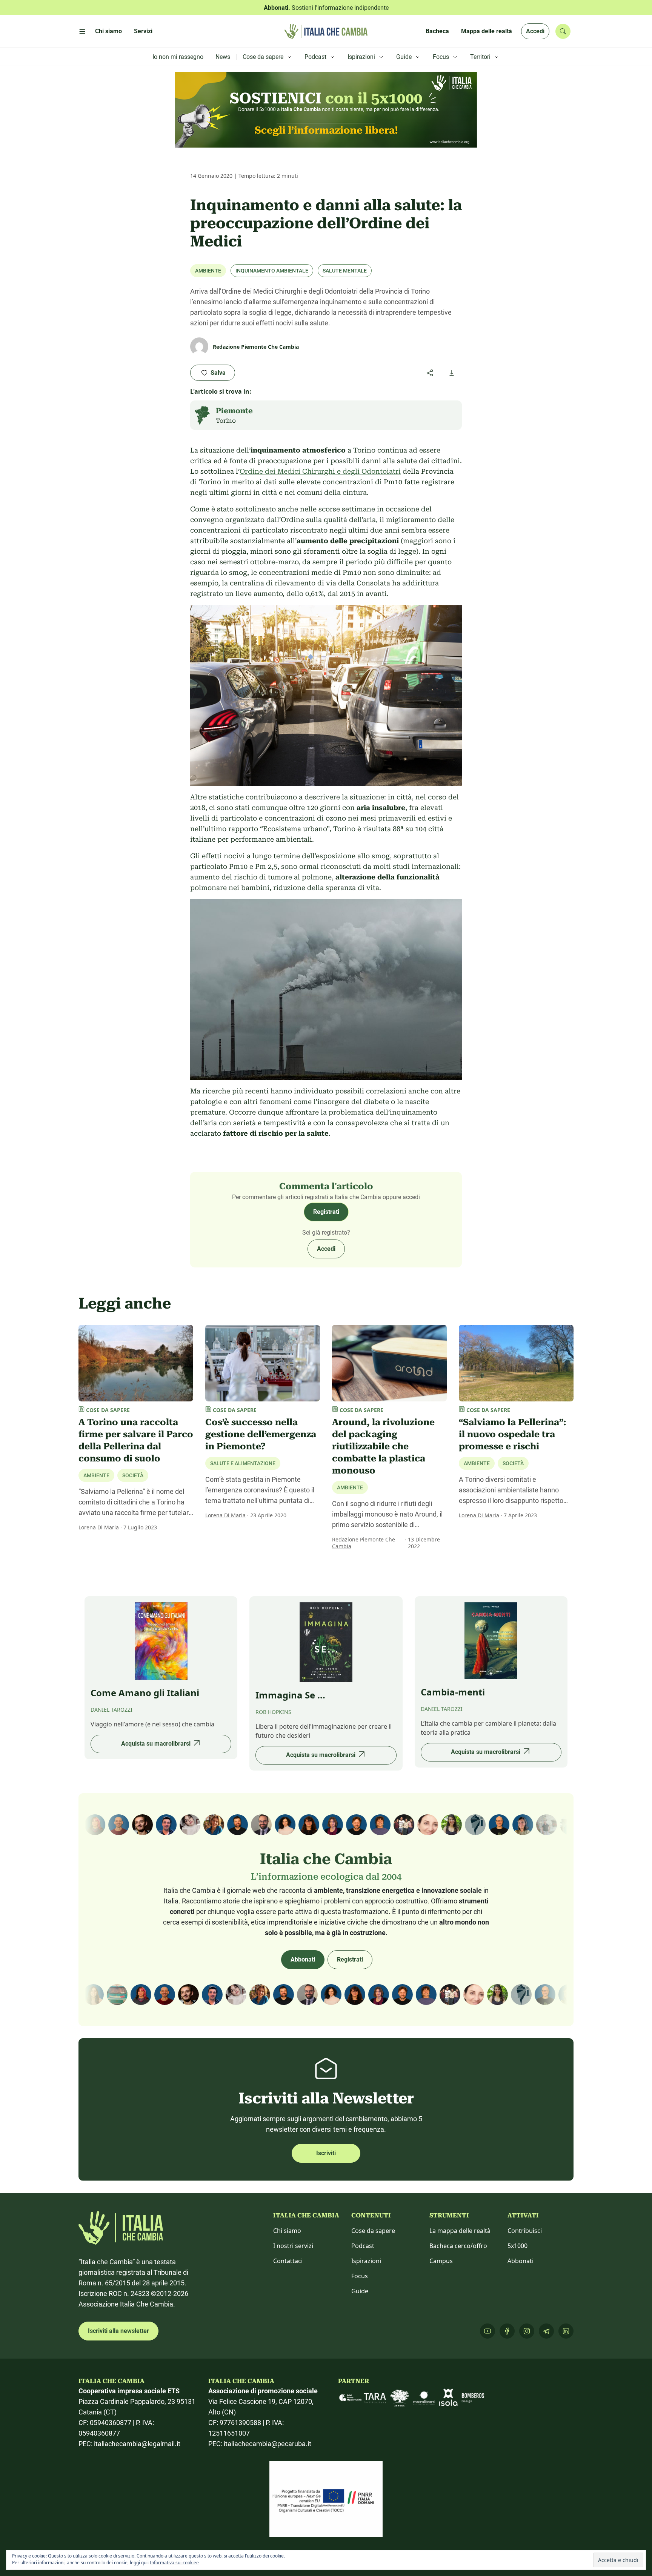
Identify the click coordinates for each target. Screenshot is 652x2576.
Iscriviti (326, 2153)
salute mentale (345, 271)
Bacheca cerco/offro (458, 2246)
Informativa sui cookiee (174, 2563)
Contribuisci (525, 2231)
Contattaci (288, 2261)
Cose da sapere (373, 2231)
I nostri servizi (293, 2246)
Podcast (363, 2246)
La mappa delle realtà (460, 2231)
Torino (226, 421)
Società (133, 1475)
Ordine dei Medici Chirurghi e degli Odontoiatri (320, 471)
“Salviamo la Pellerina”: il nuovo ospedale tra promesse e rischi (512, 1434)
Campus (441, 2261)
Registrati (326, 1212)
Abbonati (303, 1959)
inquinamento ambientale (272, 271)
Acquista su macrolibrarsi (156, 1744)
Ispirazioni (366, 2261)
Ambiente (208, 271)
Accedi (535, 31)
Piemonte (234, 411)
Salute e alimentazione (243, 1463)
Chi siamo (287, 2231)
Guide (360, 2291)
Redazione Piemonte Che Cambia (364, 1543)
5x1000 (517, 2246)
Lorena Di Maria (99, 1527)
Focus (360, 2276)
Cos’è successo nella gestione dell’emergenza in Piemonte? (261, 1434)
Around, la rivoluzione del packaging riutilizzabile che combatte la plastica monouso (383, 1446)
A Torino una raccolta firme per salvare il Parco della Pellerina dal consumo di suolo (136, 1440)
